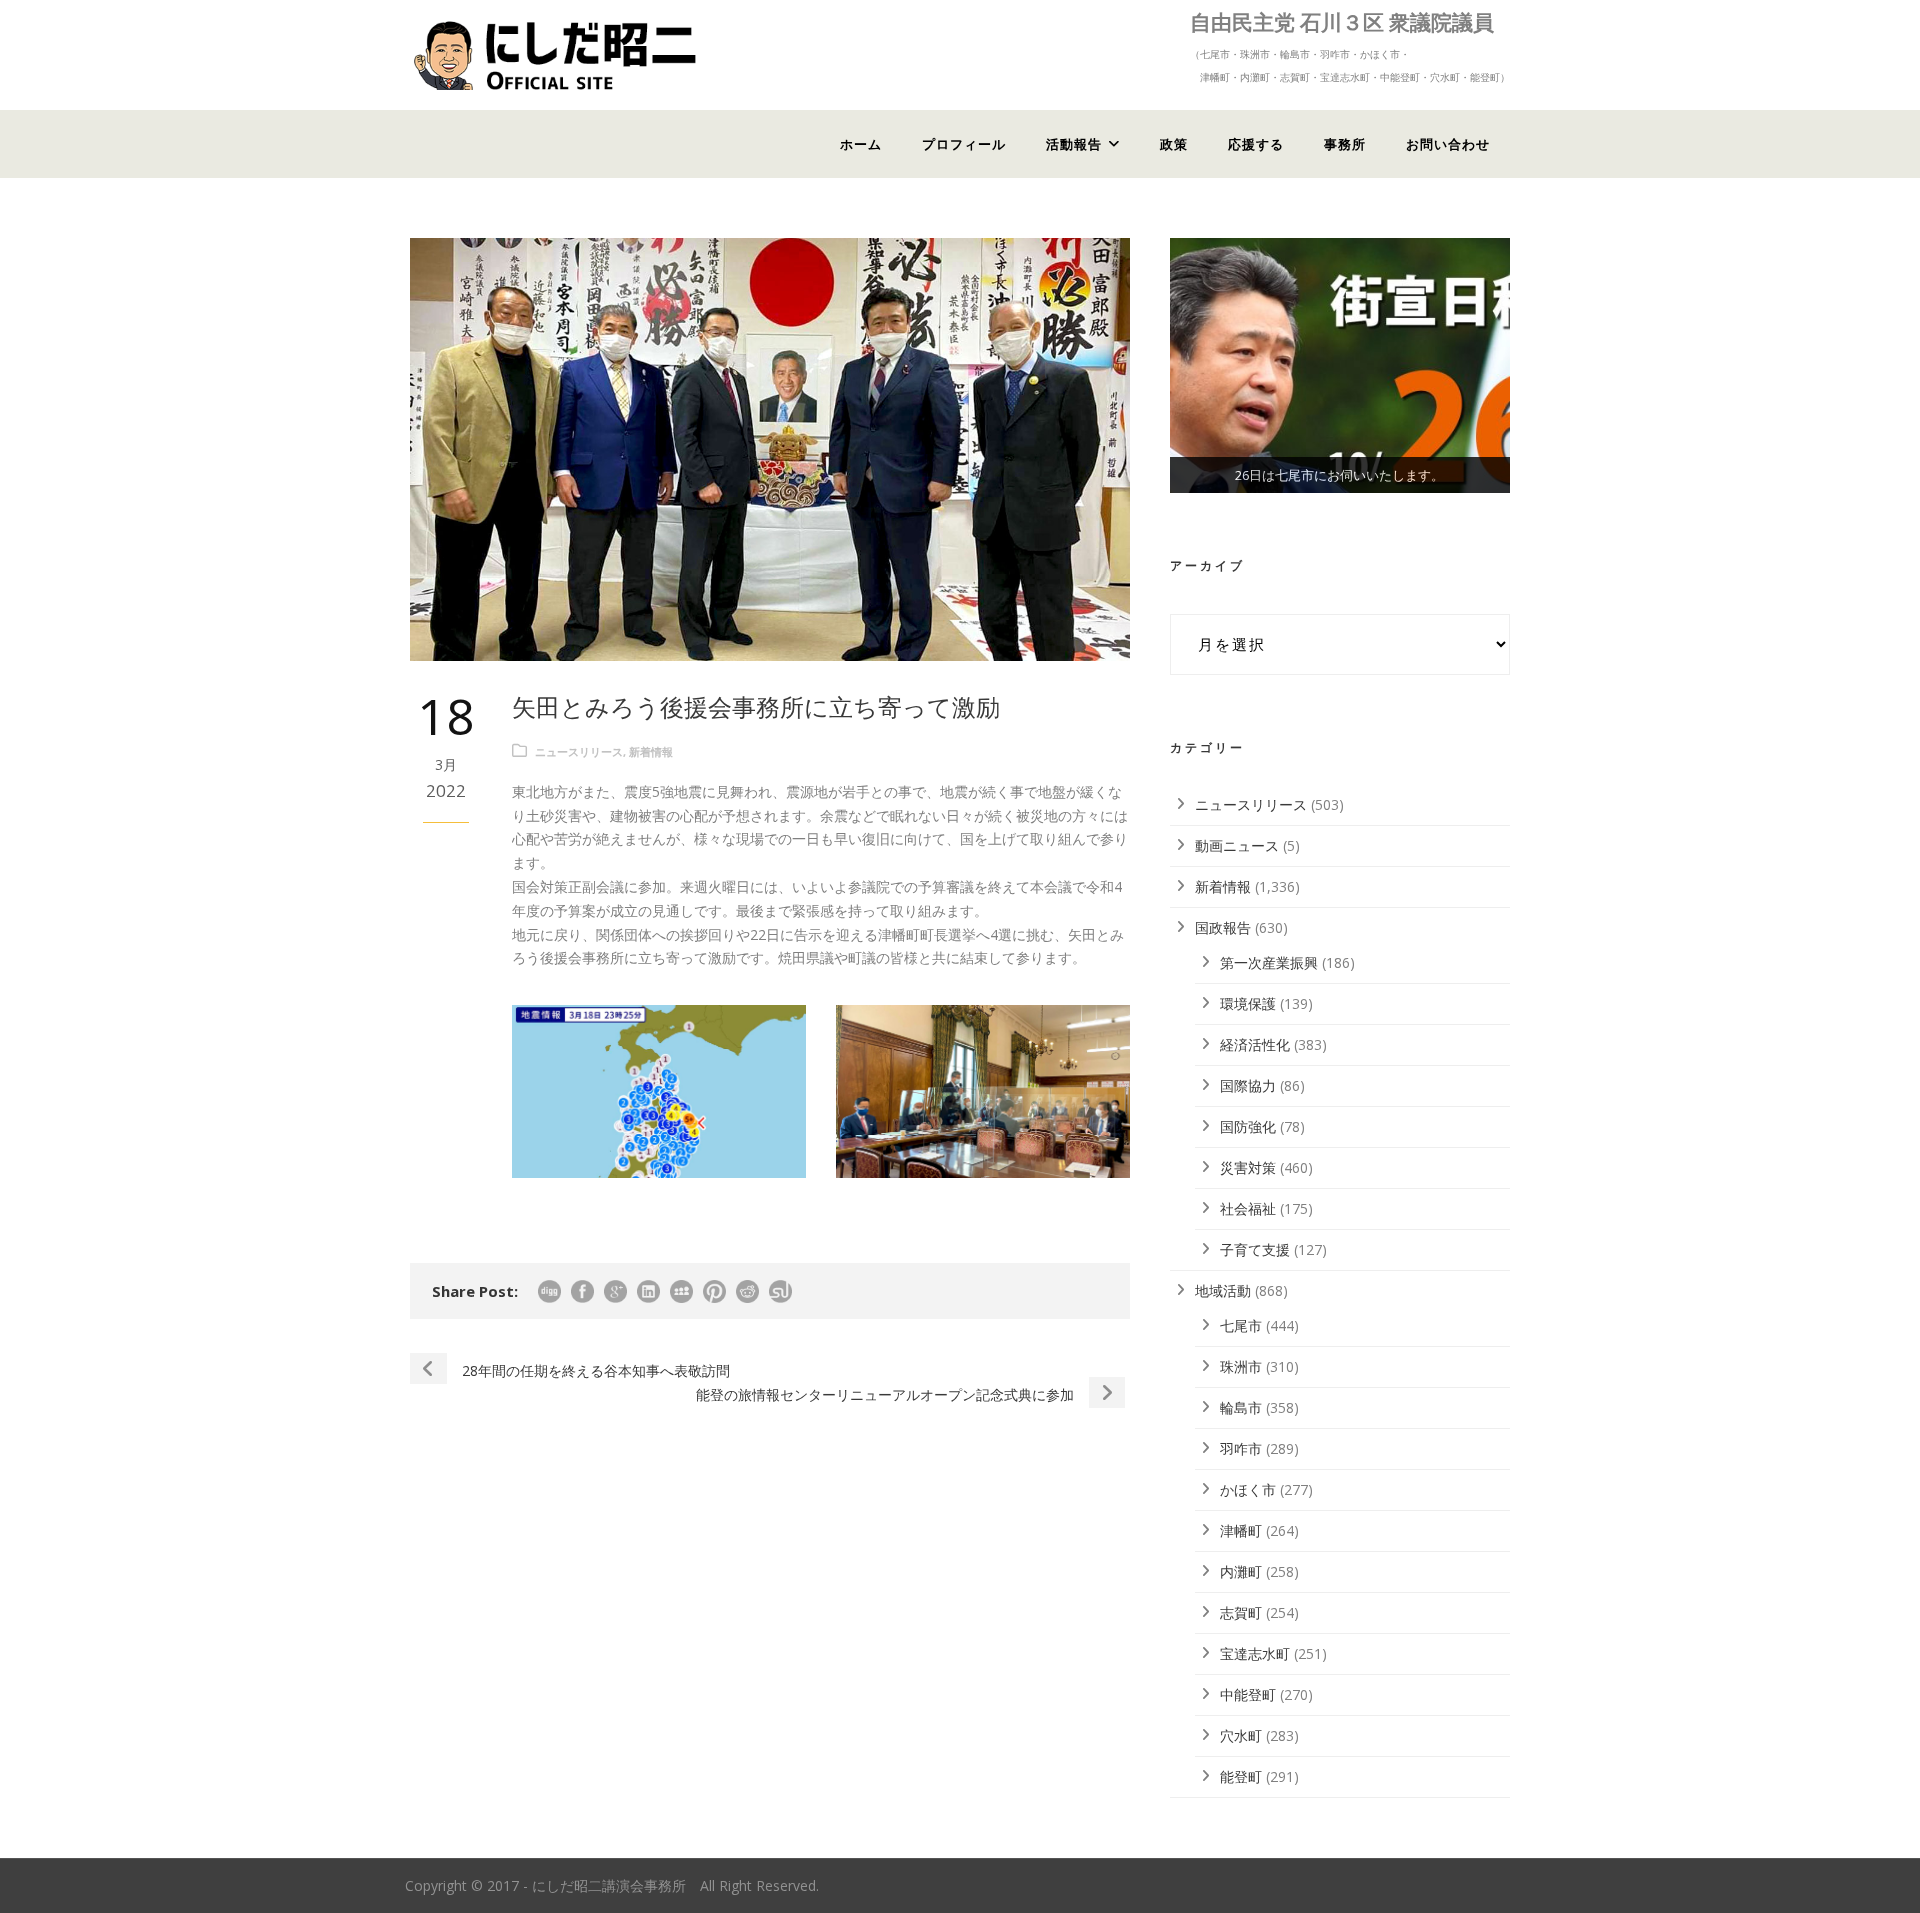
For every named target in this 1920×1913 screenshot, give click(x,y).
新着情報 (651, 751)
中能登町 (1248, 1694)
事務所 (1345, 144)
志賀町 (1241, 1612)
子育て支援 (1255, 1249)
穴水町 (1241, 1735)
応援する (1256, 144)
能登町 (1241, 1776)
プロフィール (964, 144)
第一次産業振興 (1269, 962)
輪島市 (1241, 1407)
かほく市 (1248, 1489)
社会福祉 (1248, 1208)
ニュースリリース (579, 751)
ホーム (861, 144)
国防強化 (1248, 1126)
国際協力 (1248, 1085)
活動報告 (1074, 144)
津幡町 (1241, 1530)
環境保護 (1248, 1003)
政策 (1174, 144)
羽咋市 (1241, 1448)
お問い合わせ (1448, 144)
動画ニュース (1237, 845)
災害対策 (1248, 1167)
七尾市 (1241, 1325)
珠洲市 (1241, 1366)
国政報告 (1223, 927)
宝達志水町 (1255, 1653)
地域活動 (1223, 1290)
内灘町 (1241, 1571)
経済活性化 (1255, 1044)
